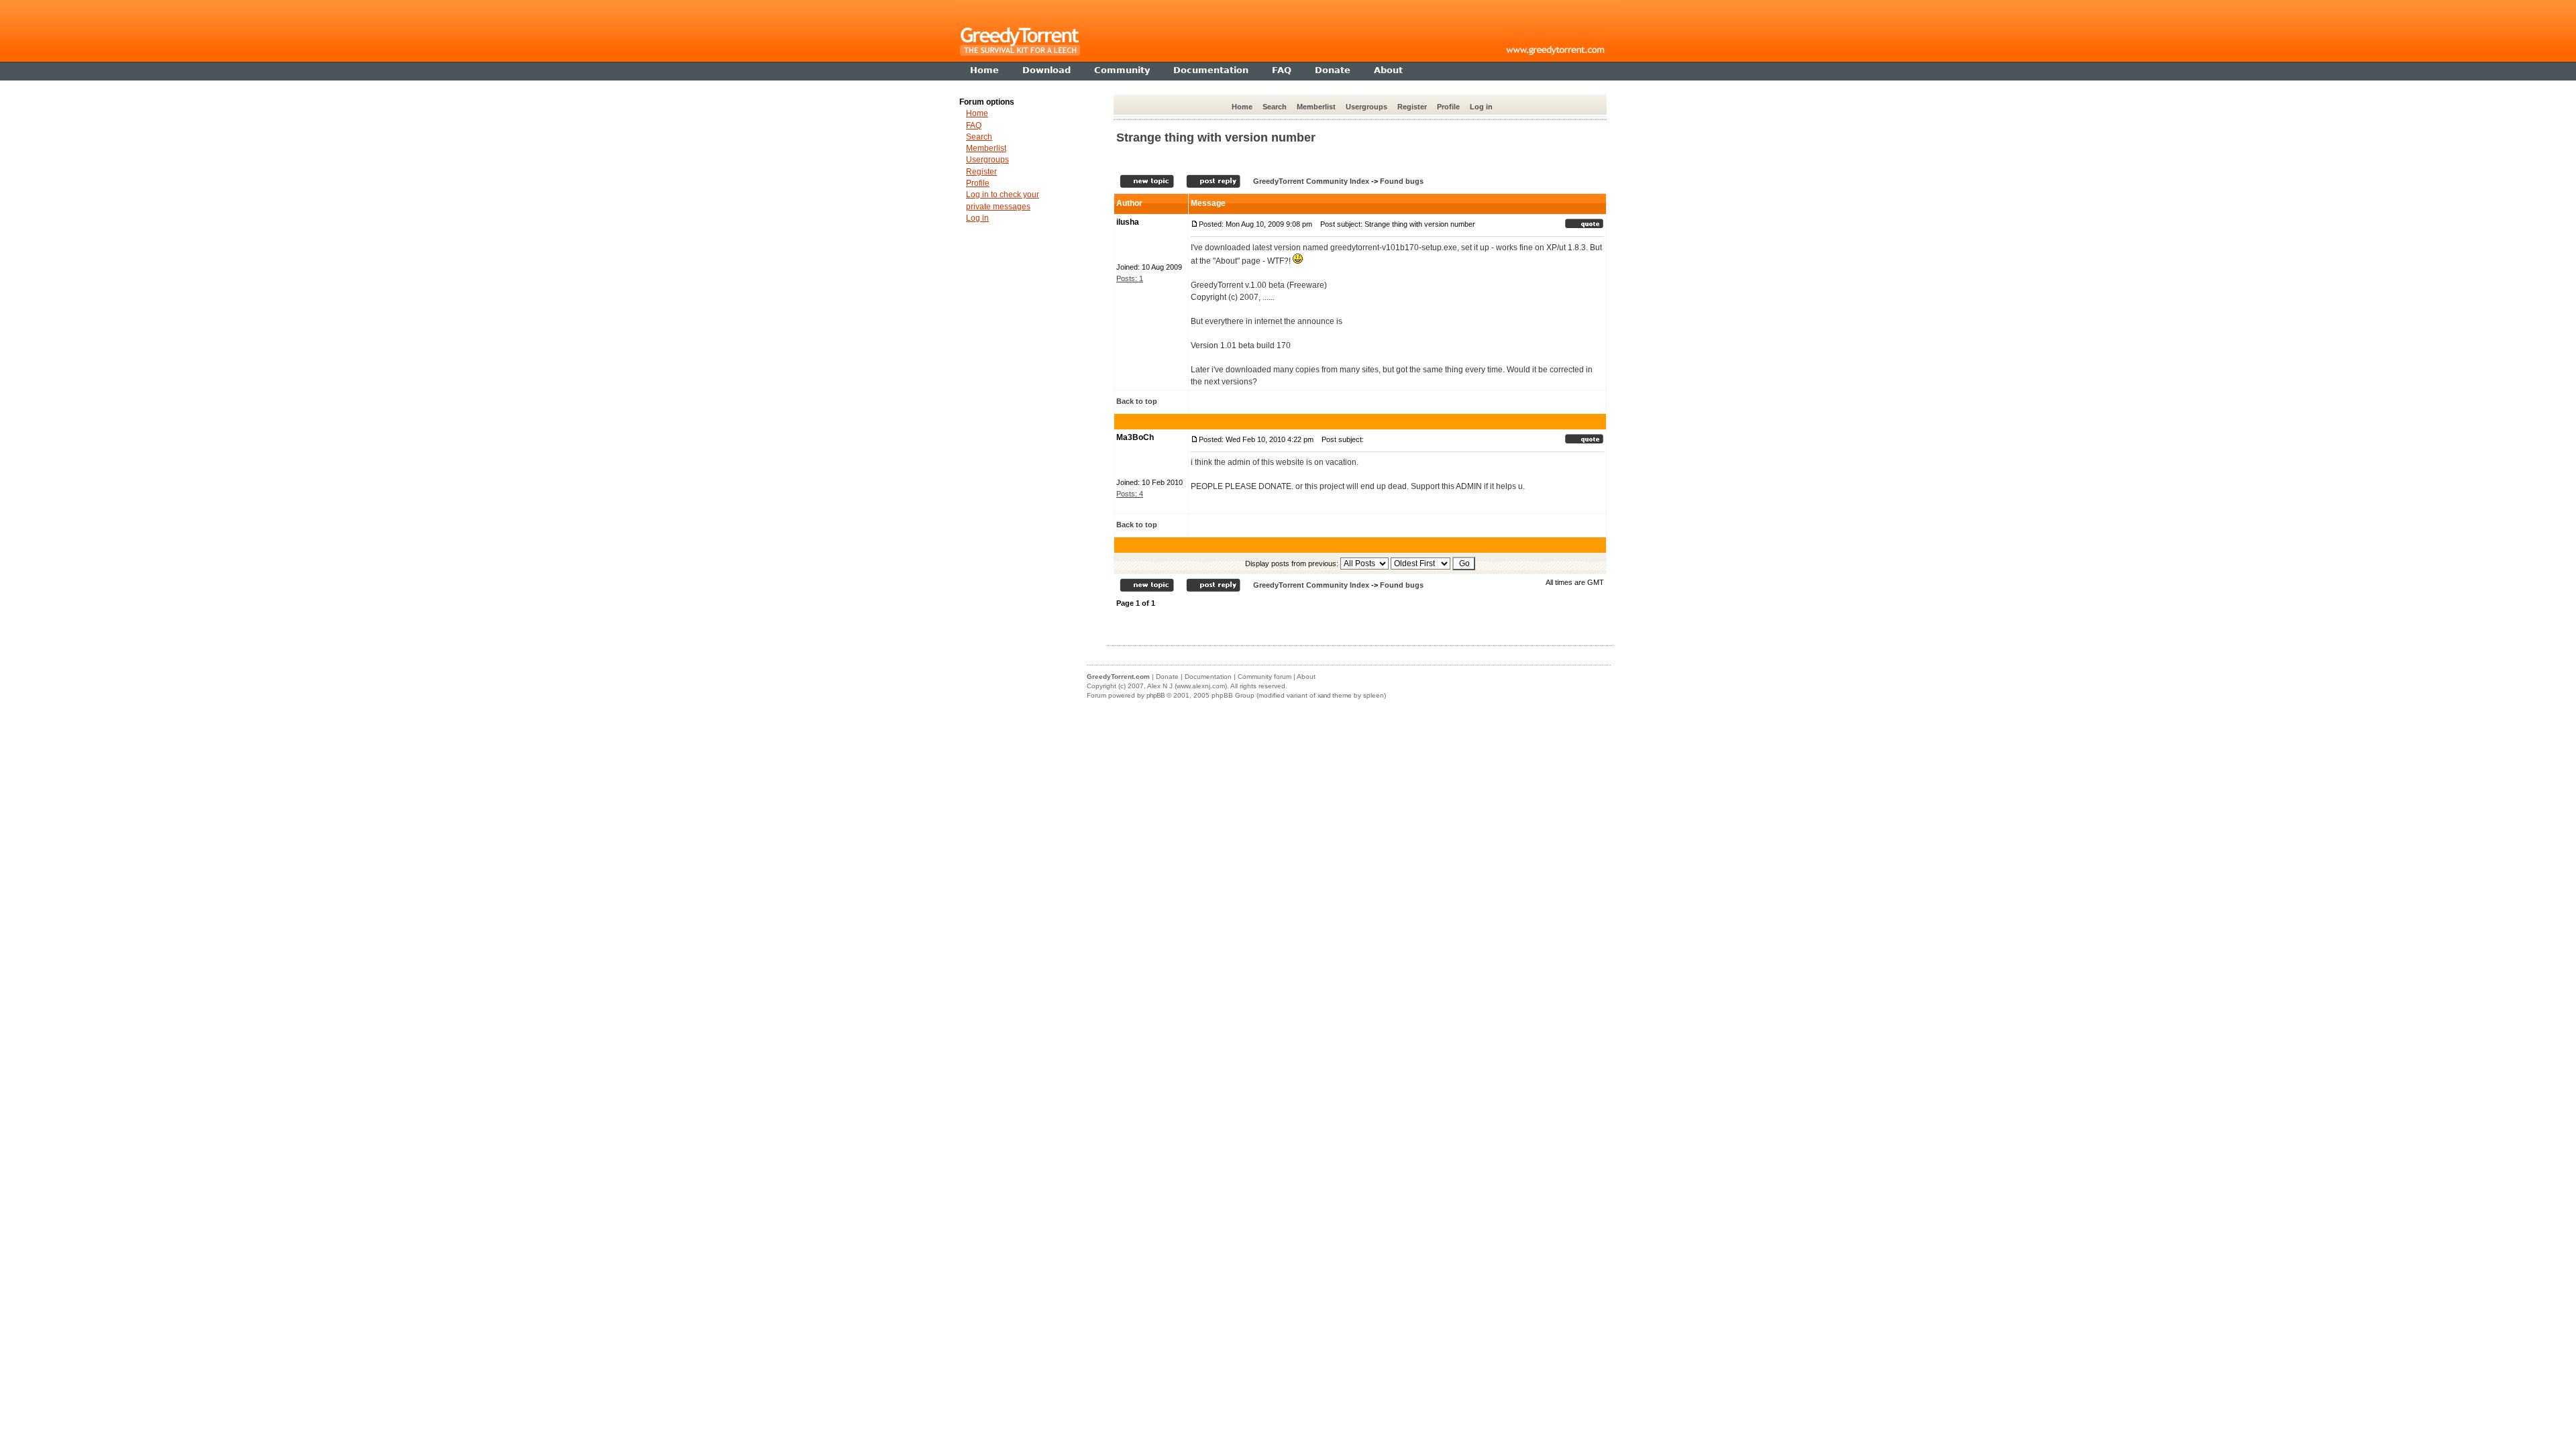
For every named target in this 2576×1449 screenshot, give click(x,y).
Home (1242, 107)
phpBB (1156, 695)
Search (1275, 107)
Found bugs (1402, 181)
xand (1324, 695)
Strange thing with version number (1216, 138)
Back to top (1137, 401)
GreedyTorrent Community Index (1311, 181)
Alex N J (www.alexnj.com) (1187, 686)
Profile (1448, 107)
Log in (1481, 107)
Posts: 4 (1130, 494)
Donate (1167, 677)
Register (1412, 107)
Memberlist (1316, 107)
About (1306, 677)
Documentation (1208, 677)
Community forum (1265, 677)
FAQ (974, 125)
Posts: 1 (1130, 278)
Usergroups (1366, 107)
